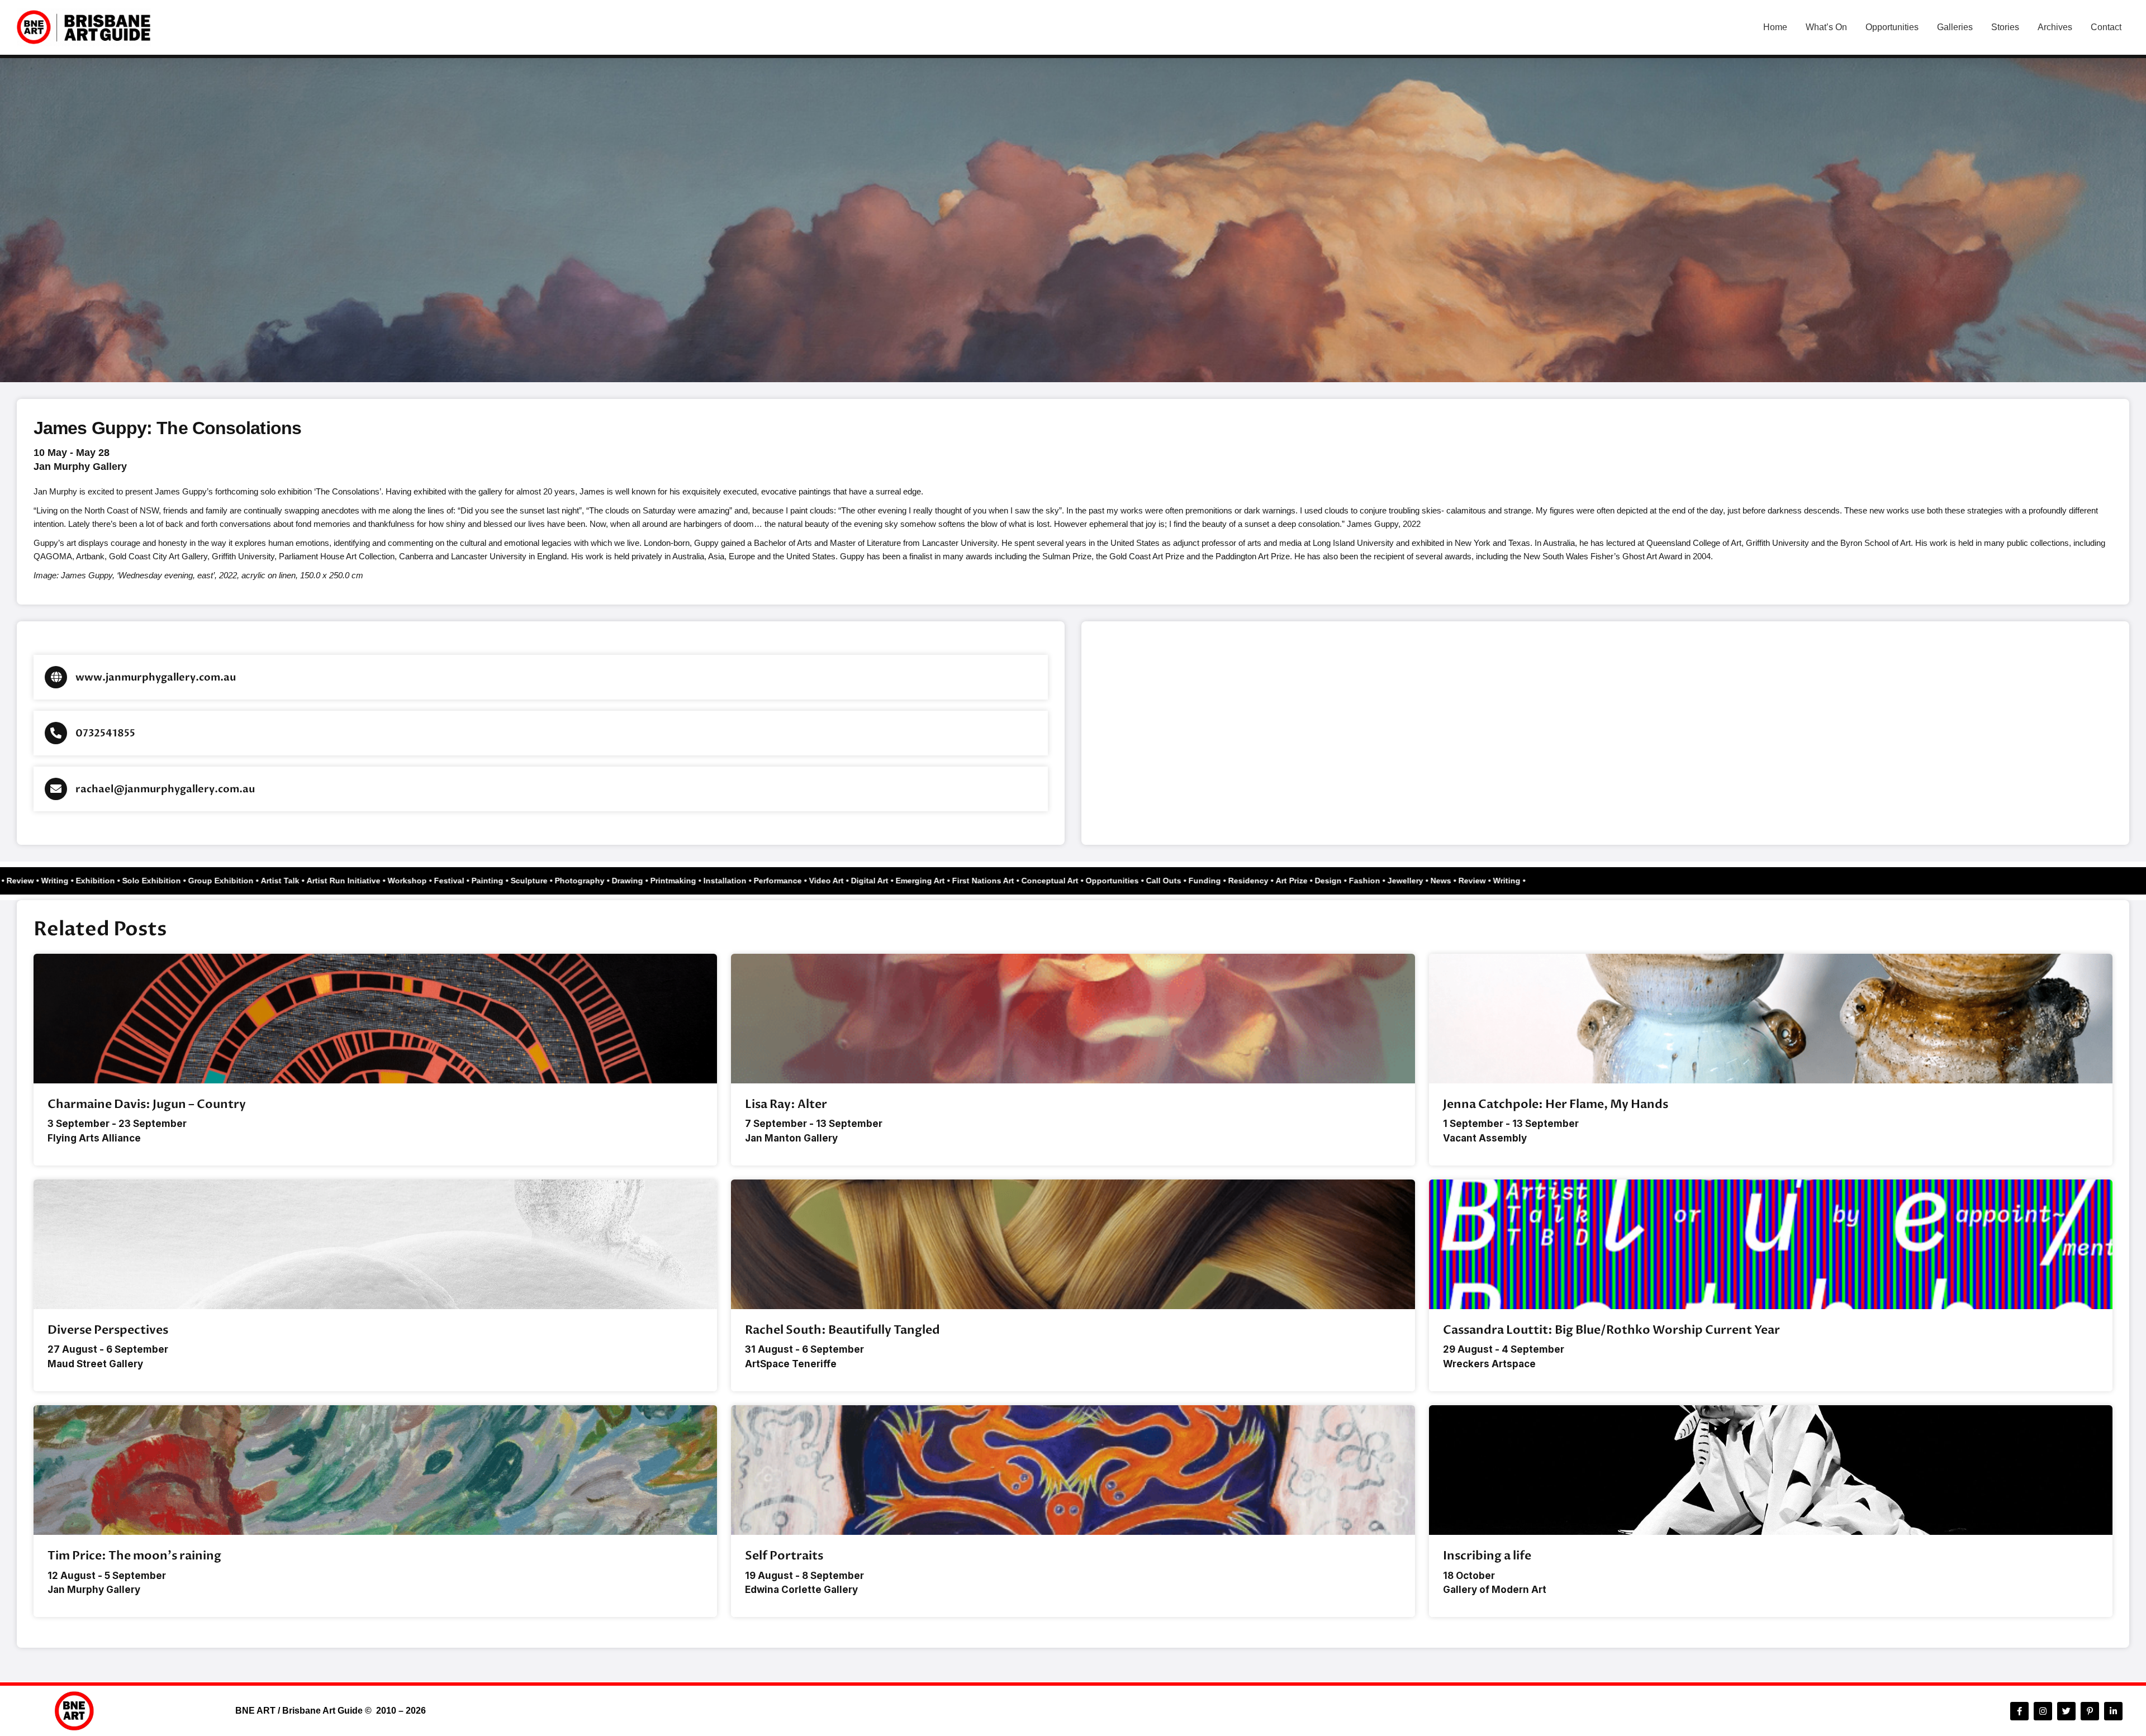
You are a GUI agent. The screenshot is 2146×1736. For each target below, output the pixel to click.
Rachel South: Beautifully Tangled (842, 1330)
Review (60, 881)
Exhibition (135, 881)
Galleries (1955, 27)
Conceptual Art (1089, 881)
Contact (2106, 27)
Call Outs (1203, 881)
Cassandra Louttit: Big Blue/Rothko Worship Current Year (1611, 1330)
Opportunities (1892, 27)
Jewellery (1445, 881)
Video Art (866, 881)
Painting (527, 881)
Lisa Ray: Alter (786, 1104)
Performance (817, 881)
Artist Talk (319, 881)
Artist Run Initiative (383, 881)
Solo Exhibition (191, 881)
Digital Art (909, 881)
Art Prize (1331, 881)
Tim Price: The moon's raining (134, 1556)
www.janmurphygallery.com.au (156, 677)
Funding (1244, 881)
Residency (1288, 881)
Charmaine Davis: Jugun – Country (147, 1104)
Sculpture (568, 881)
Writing (94, 881)
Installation (764, 881)
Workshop (447, 881)
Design (1368, 881)
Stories (2005, 27)
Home (1775, 27)
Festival (488, 881)
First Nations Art (1022, 881)
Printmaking (713, 881)
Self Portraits (784, 1556)
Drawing (667, 881)
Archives (2055, 27)
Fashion (1404, 881)
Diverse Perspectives (108, 1330)
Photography (619, 881)
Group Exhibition (260, 881)
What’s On (1826, 27)
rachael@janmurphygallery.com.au (165, 789)
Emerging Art (960, 881)
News (28, 881)
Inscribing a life (1487, 1556)
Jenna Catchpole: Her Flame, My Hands (1556, 1104)
